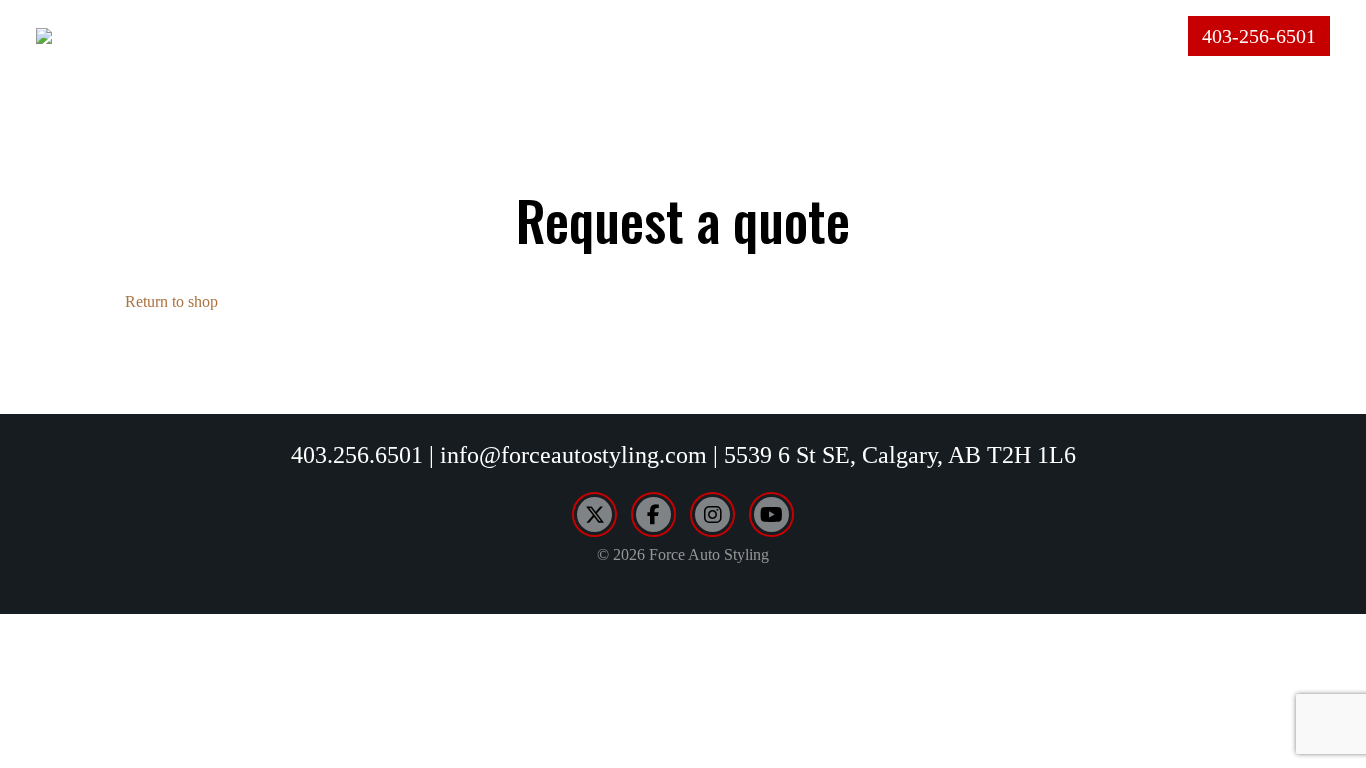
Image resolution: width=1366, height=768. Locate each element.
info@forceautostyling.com (573, 455)
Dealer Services (933, 36)
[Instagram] (712, 514)
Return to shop (171, 301)
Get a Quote (1111, 36)
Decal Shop (624, 36)
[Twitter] (594, 514)
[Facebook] (653, 514)
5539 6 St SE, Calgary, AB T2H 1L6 (900, 455)
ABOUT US (369, 36)
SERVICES (491, 36)
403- (1259, 36)
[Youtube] (771, 514)
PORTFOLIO (765, 36)
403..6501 (357, 455)
